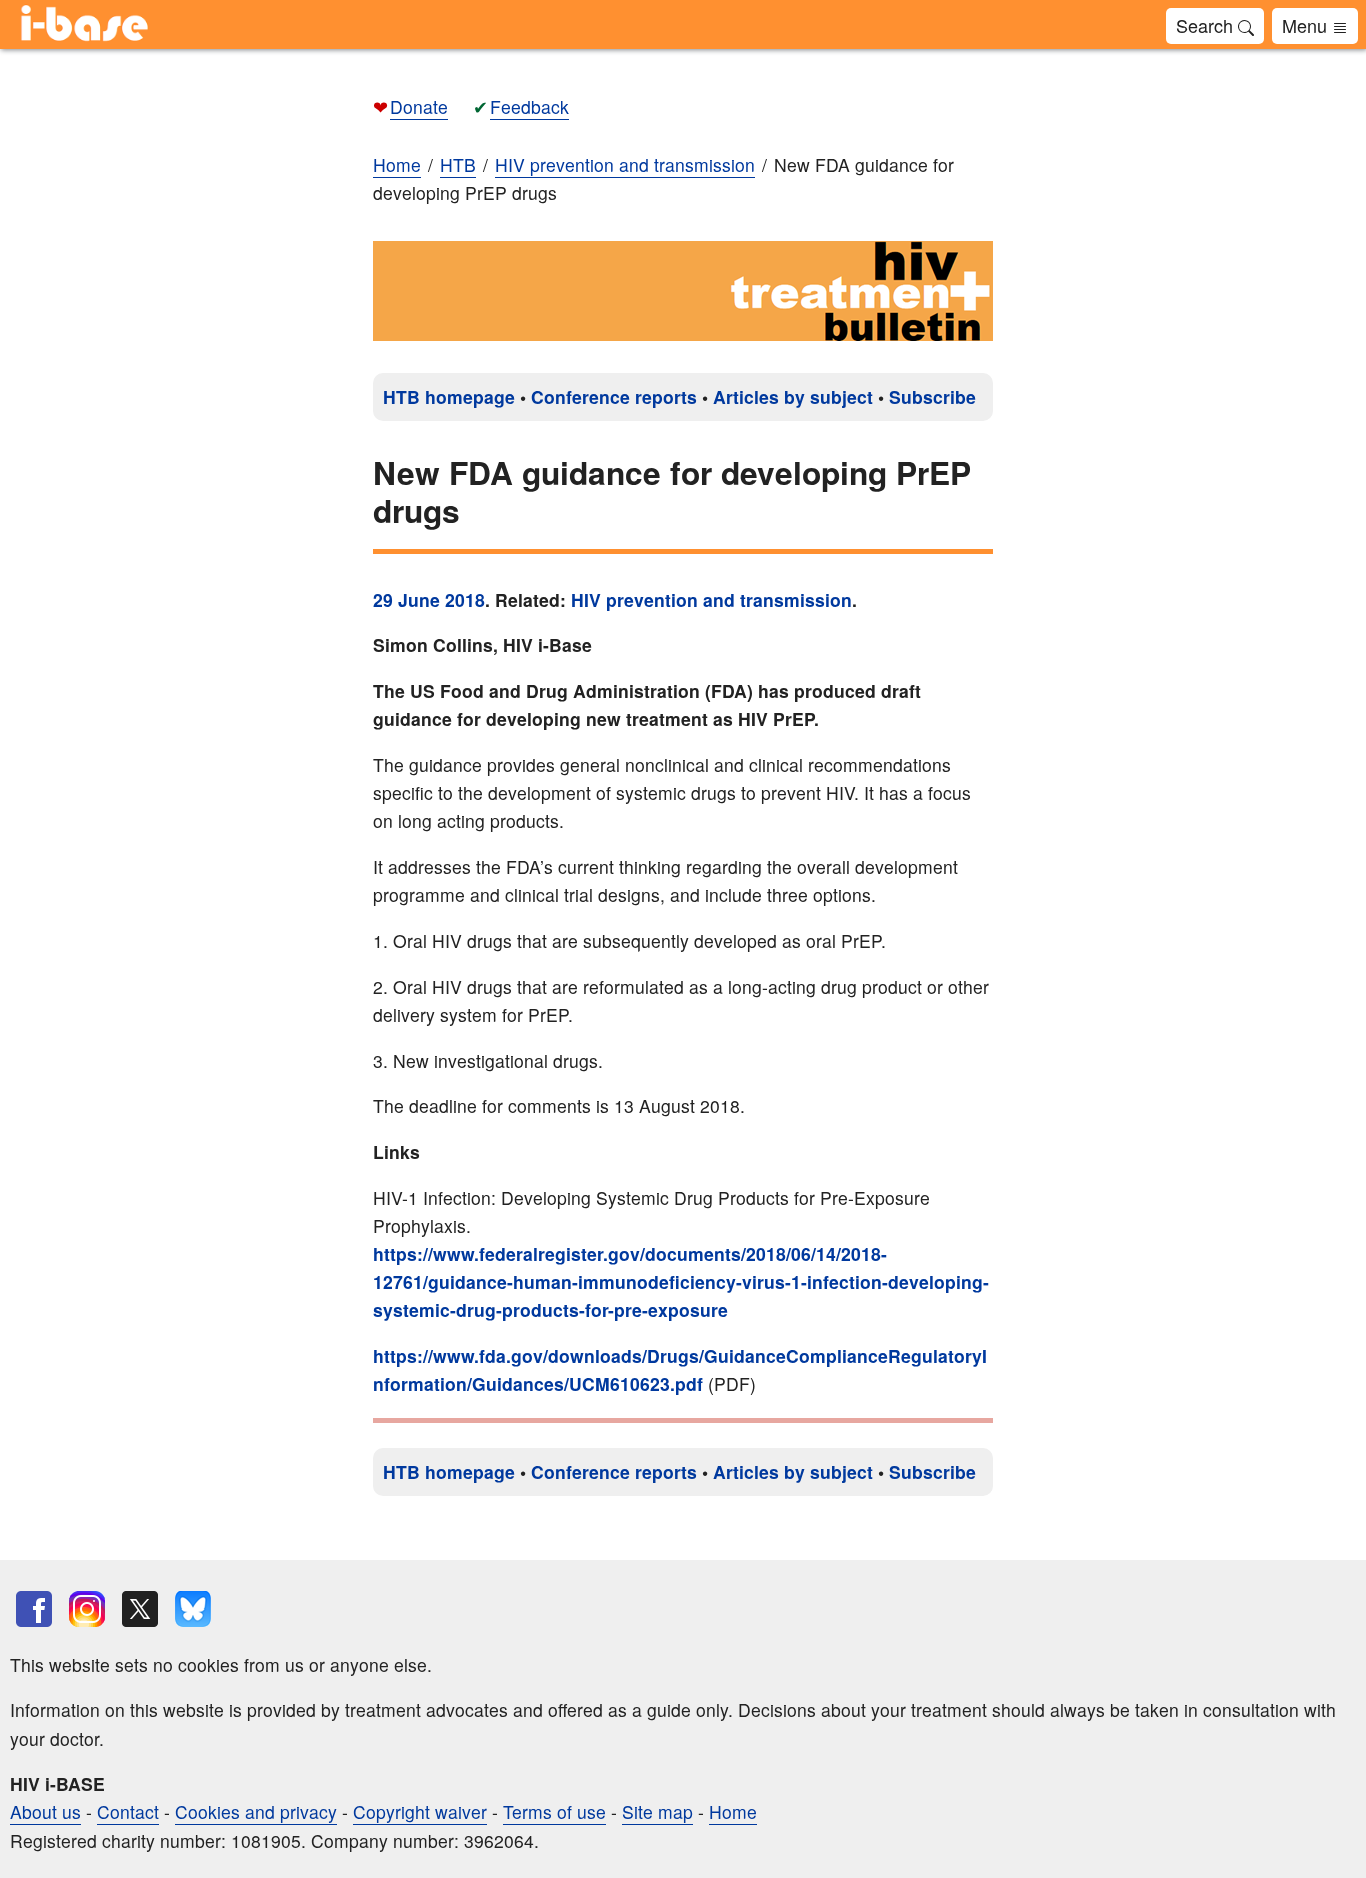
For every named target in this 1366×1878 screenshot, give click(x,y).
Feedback (529, 106)
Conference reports (614, 396)
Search (1207, 25)
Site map (657, 1811)
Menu (1307, 25)
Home (397, 164)
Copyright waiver (420, 1811)
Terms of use (554, 1811)
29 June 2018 (429, 599)
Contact (128, 1811)
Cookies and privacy (256, 1811)
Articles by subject (793, 396)
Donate (419, 106)
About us (45, 1811)
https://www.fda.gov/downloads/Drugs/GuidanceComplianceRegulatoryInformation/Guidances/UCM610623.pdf (680, 1369)
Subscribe (932, 396)
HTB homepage (449, 396)
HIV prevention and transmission (711, 599)
